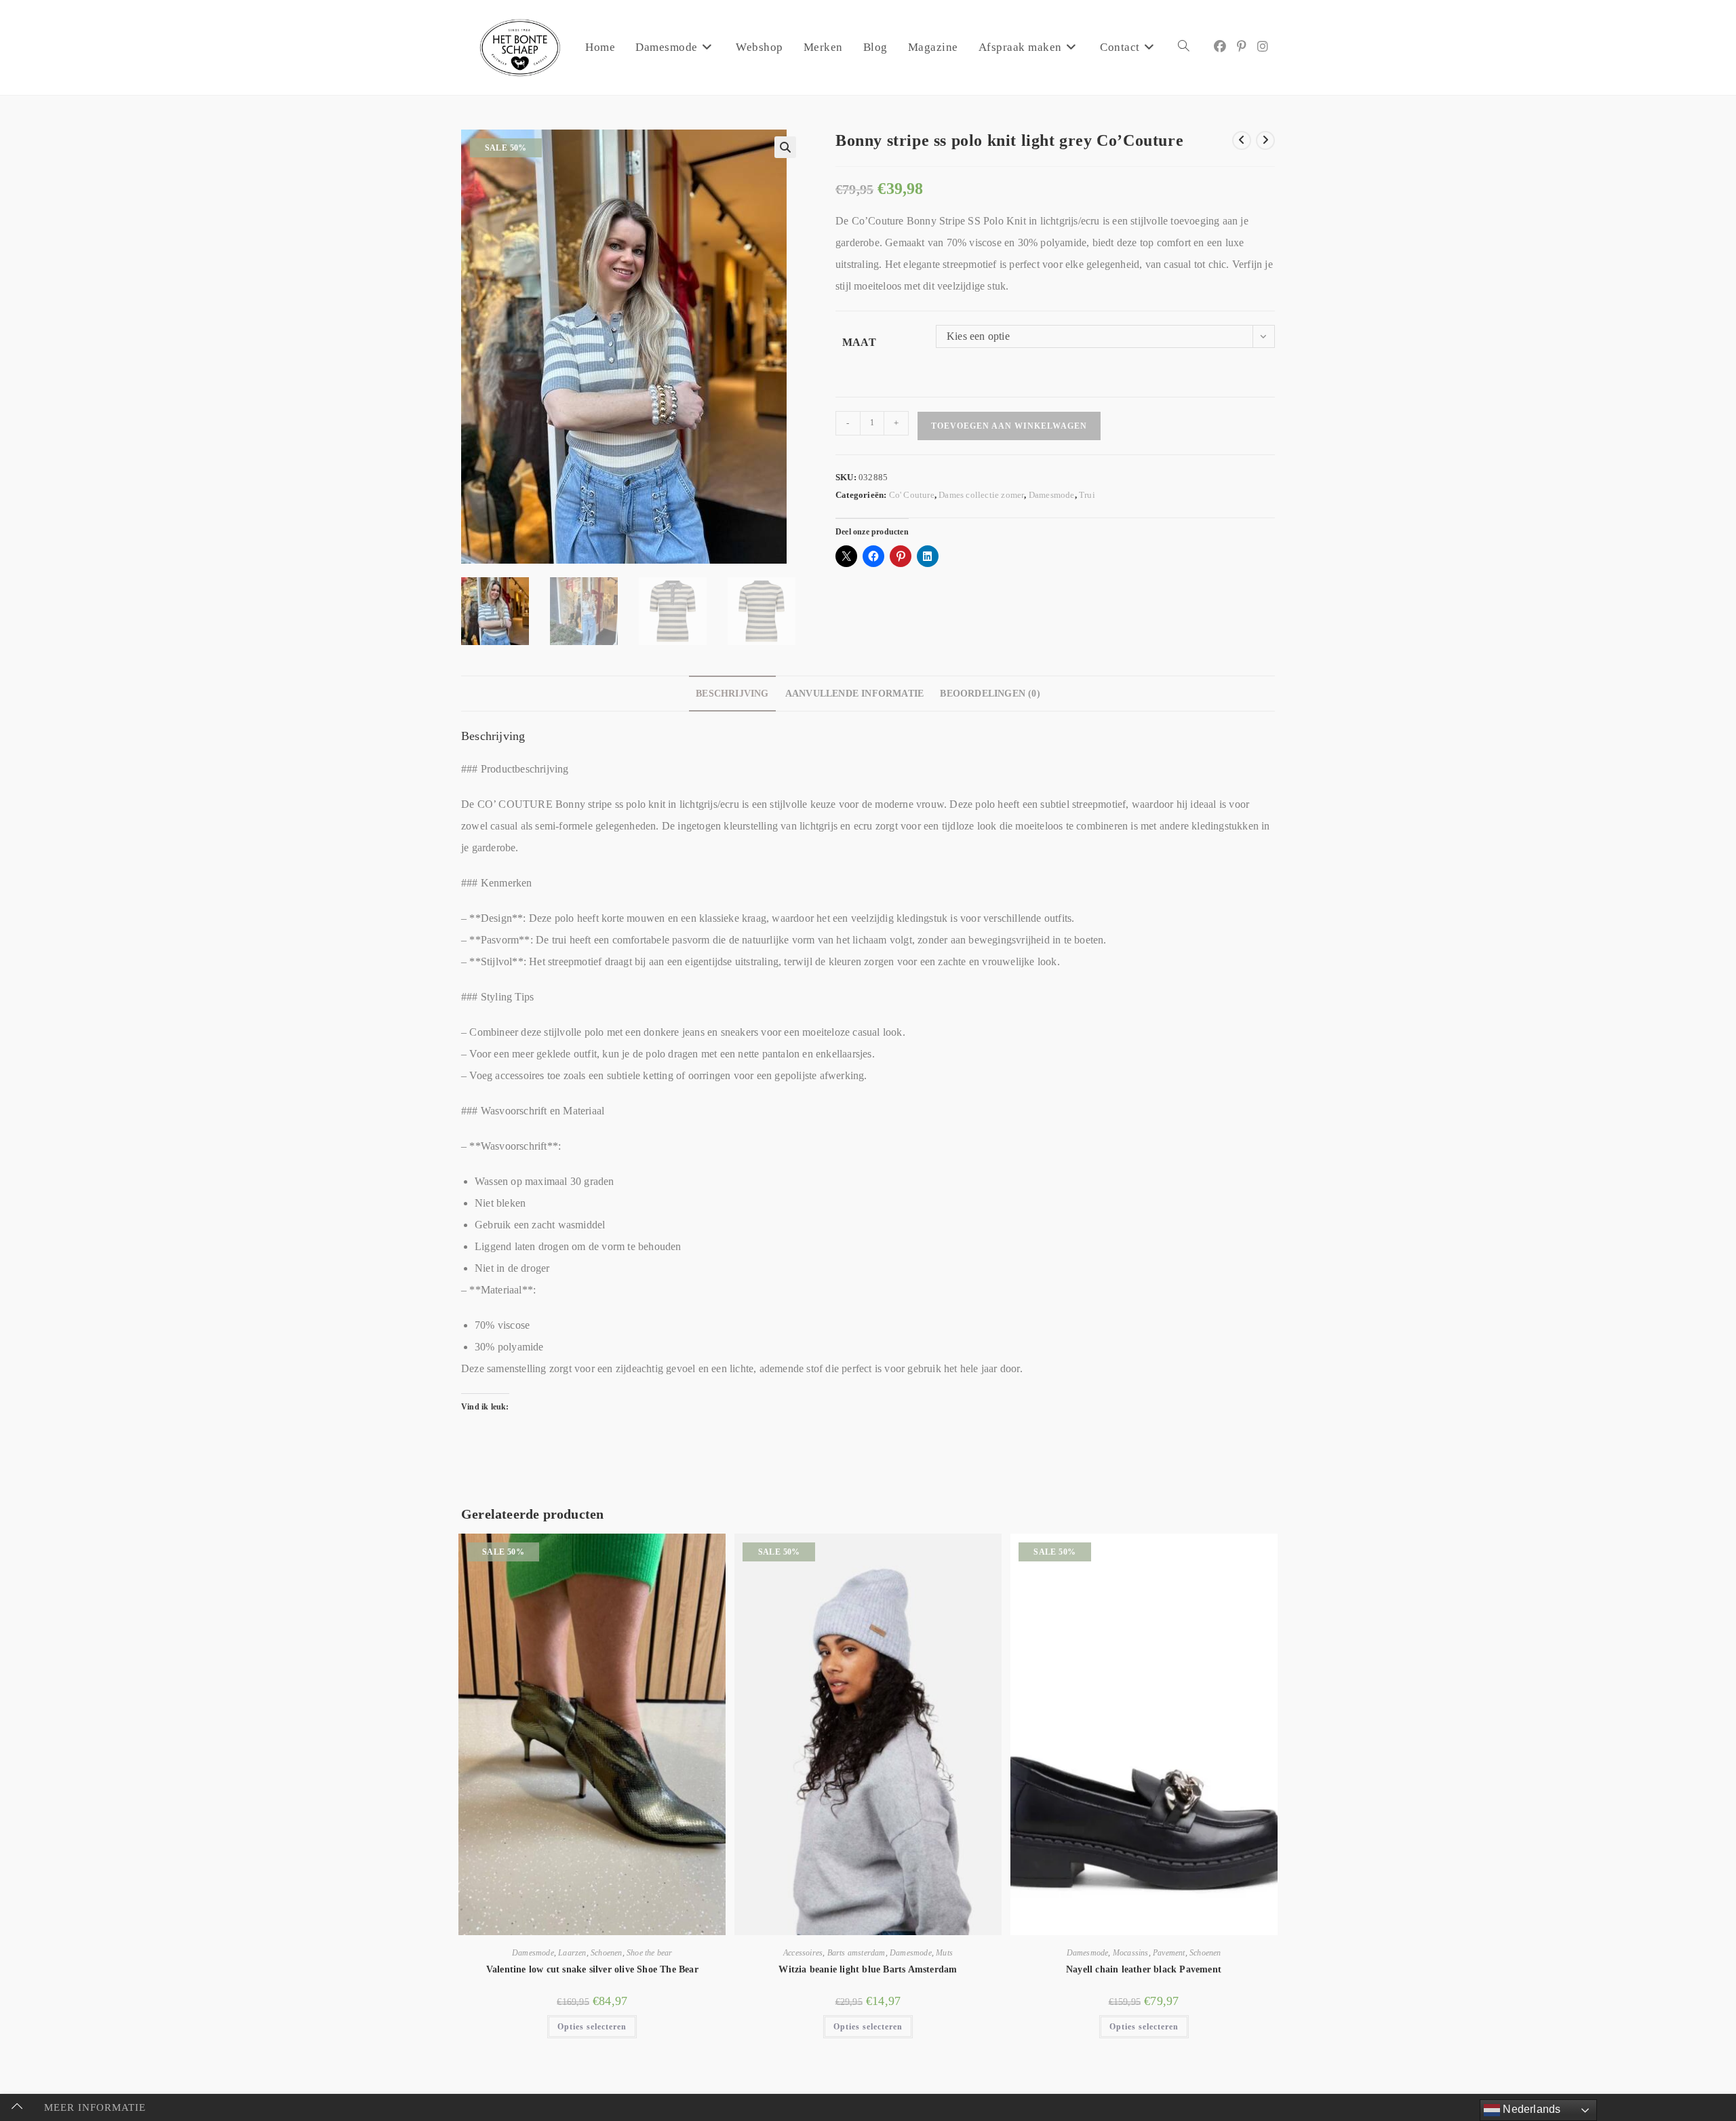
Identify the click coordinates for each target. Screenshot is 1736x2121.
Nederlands (1530, 2109)
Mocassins (1131, 1953)
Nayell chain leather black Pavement (1144, 1969)
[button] (785, 147)
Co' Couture (912, 495)
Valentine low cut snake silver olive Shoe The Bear (592, 1969)
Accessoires (803, 1953)
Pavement (1169, 1953)
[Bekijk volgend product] (1265, 140)
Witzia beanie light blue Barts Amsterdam (868, 1969)
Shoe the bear (650, 1953)
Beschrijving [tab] (732, 693)
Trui (1087, 495)
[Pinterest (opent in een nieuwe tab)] (1242, 47)
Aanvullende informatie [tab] (854, 693)
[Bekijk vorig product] (1242, 140)
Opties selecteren (592, 2027)
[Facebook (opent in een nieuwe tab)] (1220, 47)
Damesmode (1052, 495)
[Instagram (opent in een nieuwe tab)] (1263, 47)
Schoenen (607, 1953)
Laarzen (572, 1953)
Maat (859, 342)
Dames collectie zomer (981, 495)
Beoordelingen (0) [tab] (990, 693)
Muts (944, 1953)
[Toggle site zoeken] (1184, 47)
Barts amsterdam (856, 1953)
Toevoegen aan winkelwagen (1009, 426)
